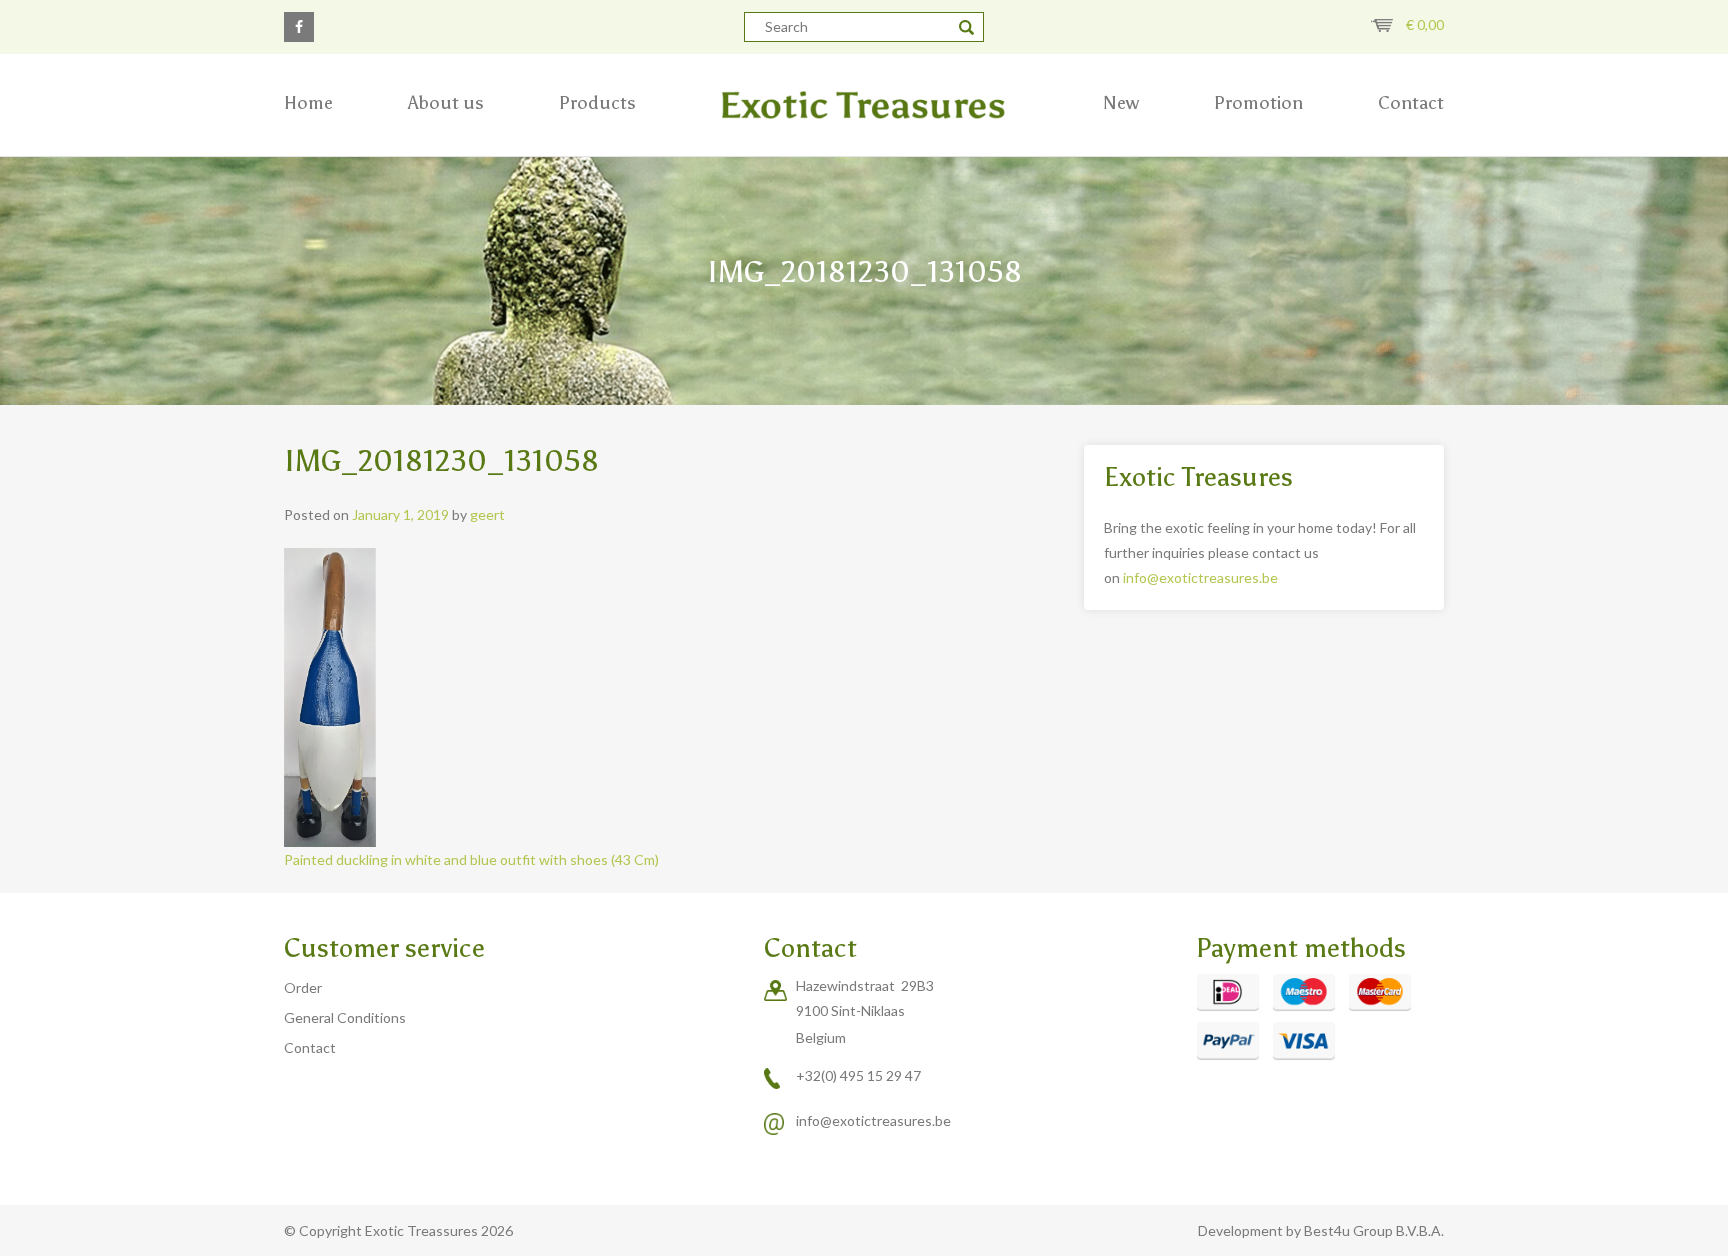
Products (597, 103)
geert (487, 514)
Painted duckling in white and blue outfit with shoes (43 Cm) (471, 859)
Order (303, 987)
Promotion (1258, 103)
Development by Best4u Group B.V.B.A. (1321, 1230)
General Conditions (345, 1017)
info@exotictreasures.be (1200, 577)
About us (446, 103)
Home (308, 103)
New (1121, 103)
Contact (1411, 103)
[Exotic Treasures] (864, 105)
